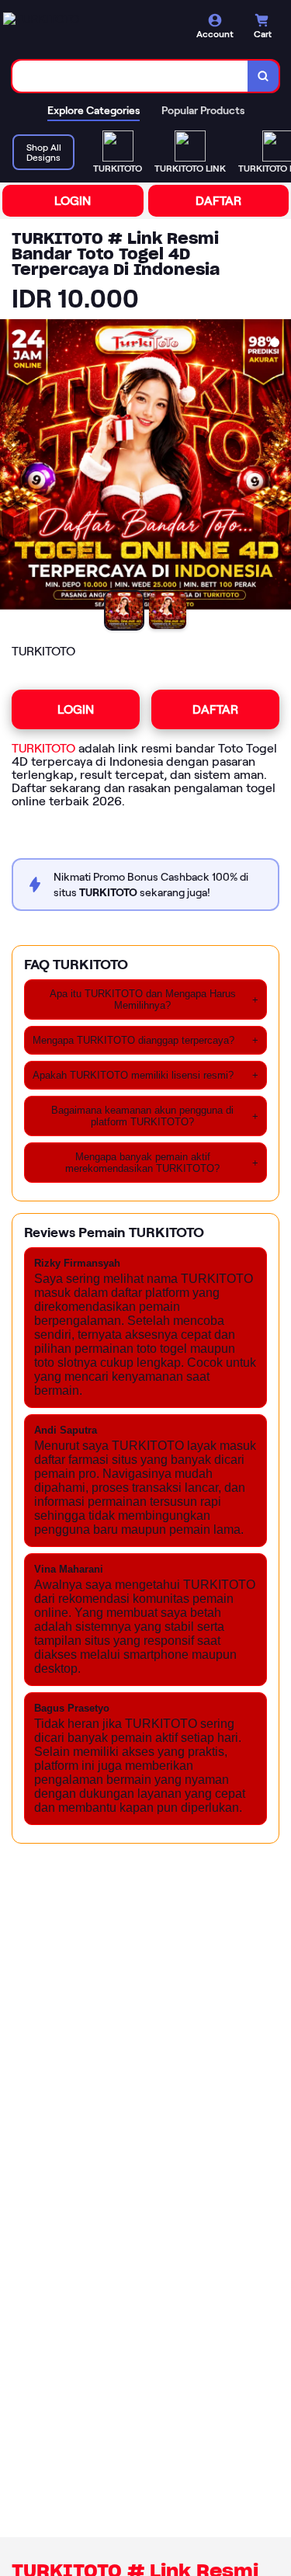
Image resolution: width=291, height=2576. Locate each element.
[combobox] (130, 76)
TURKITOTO (43, 748)
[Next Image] (279, 468)
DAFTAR (218, 201)
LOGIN (73, 201)
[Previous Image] (12, 468)
